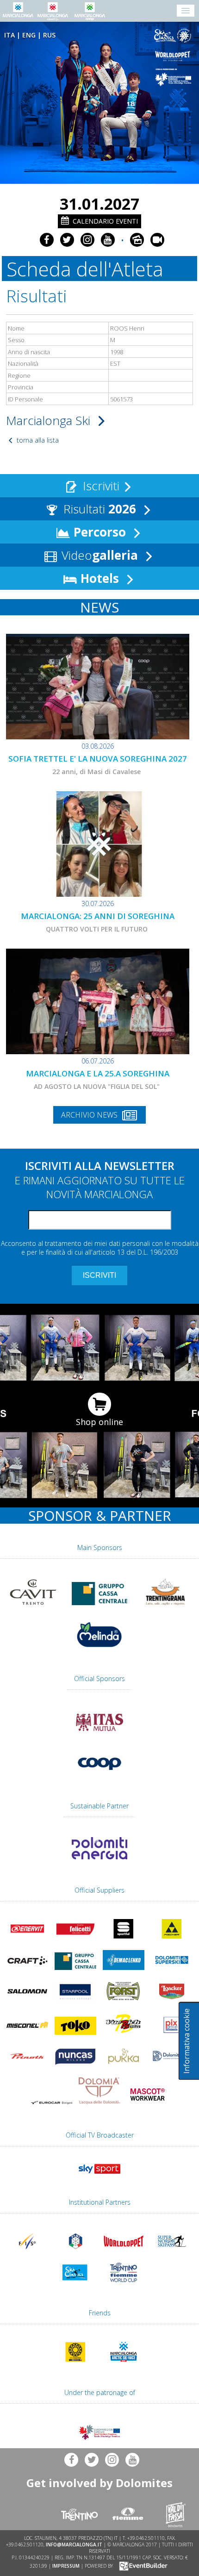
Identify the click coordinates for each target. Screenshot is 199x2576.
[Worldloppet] (174, 56)
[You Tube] (108, 240)
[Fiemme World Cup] (124, 2284)
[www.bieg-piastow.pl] (75, 2363)
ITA (9, 35)
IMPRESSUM (66, 2565)
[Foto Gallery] (137, 240)
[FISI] (75, 2253)
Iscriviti (99, 486)
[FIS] (99, 2176)
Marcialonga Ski (50, 420)
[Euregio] (174, 77)
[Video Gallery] (157, 240)
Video (98, 555)
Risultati (98, 509)
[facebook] (47, 240)
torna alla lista (37, 440)
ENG (29, 35)
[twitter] (67, 240)
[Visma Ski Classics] (174, 36)
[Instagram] (87, 240)
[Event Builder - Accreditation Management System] (142, 2565)
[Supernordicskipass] (172, 2253)
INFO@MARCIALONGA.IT (74, 2545)
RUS (49, 35)
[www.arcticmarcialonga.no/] (124, 2363)
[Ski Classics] (75, 2284)
